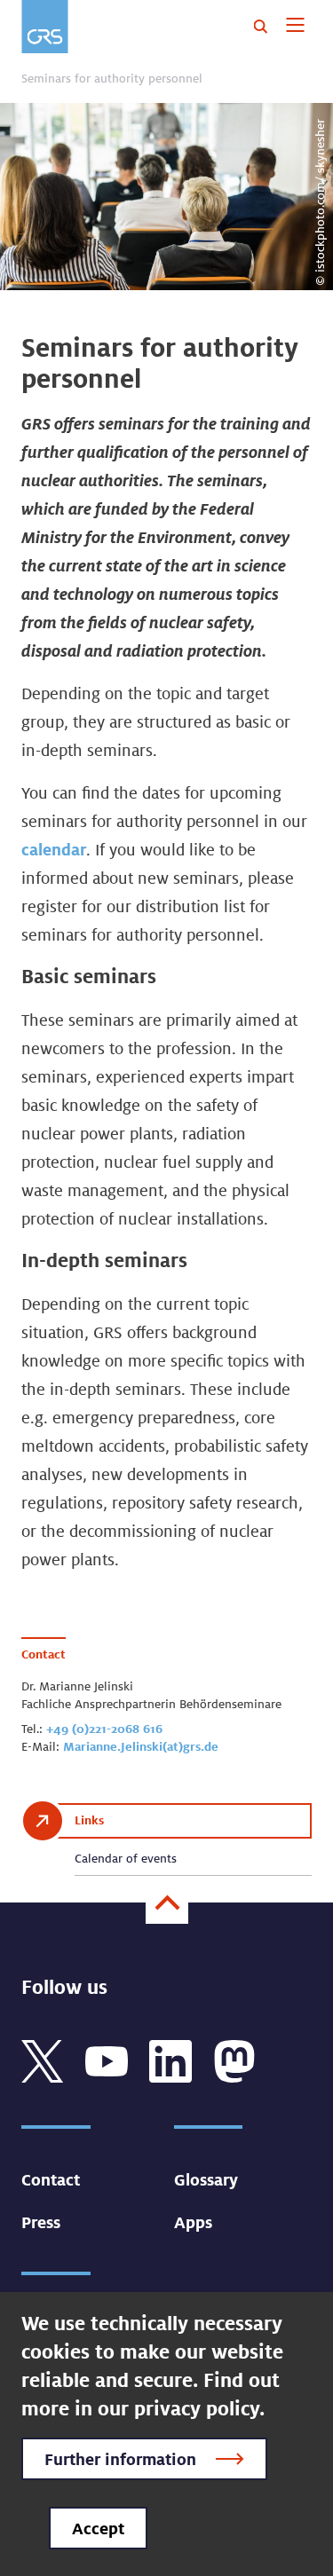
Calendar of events (126, 1858)
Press (41, 2222)
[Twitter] (43, 2060)
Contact (51, 2179)
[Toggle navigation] (295, 27)
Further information (120, 2459)
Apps (193, 2222)
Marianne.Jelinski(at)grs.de (141, 1746)
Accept (98, 2528)
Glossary (206, 2179)
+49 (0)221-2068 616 (104, 1729)
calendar (54, 849)
